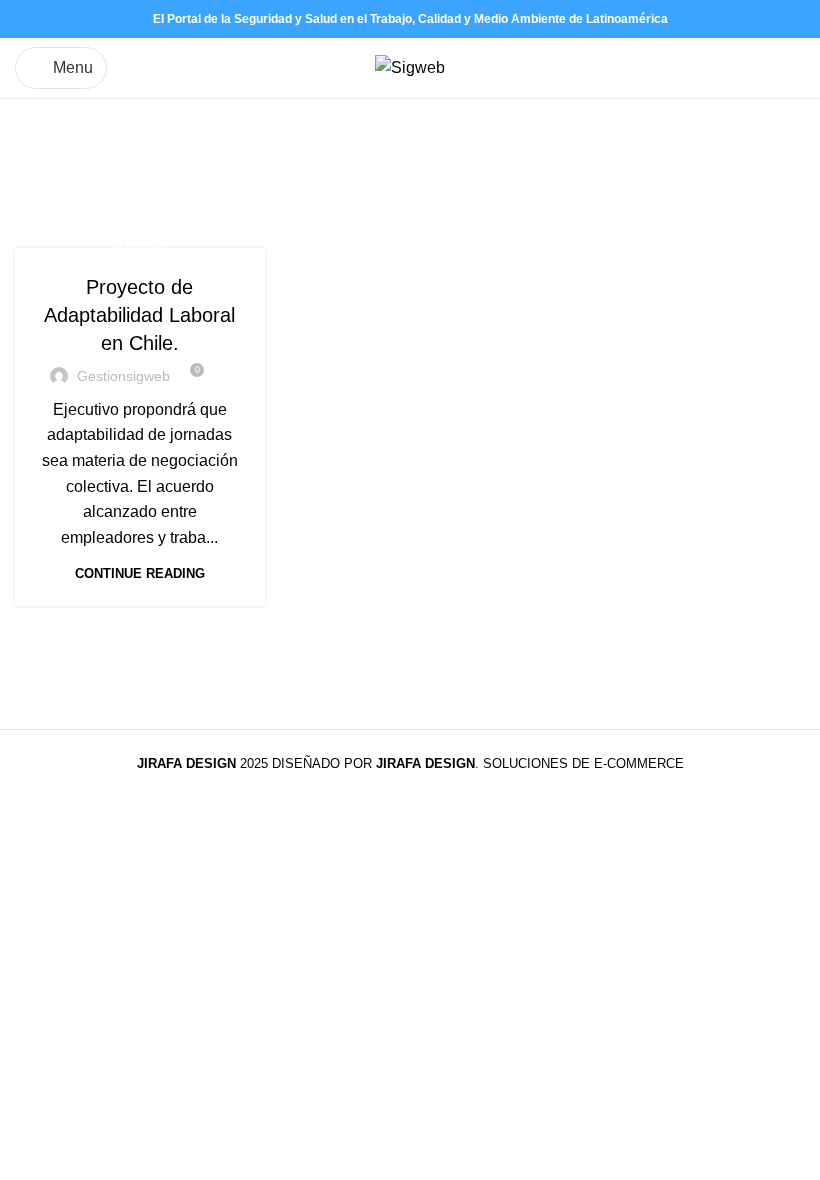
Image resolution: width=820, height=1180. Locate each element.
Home (36, 179)
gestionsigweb (123, 376)
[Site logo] (410, 66)
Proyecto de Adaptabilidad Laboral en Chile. (139, 315)
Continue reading (140, 573)
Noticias (139, 247)
